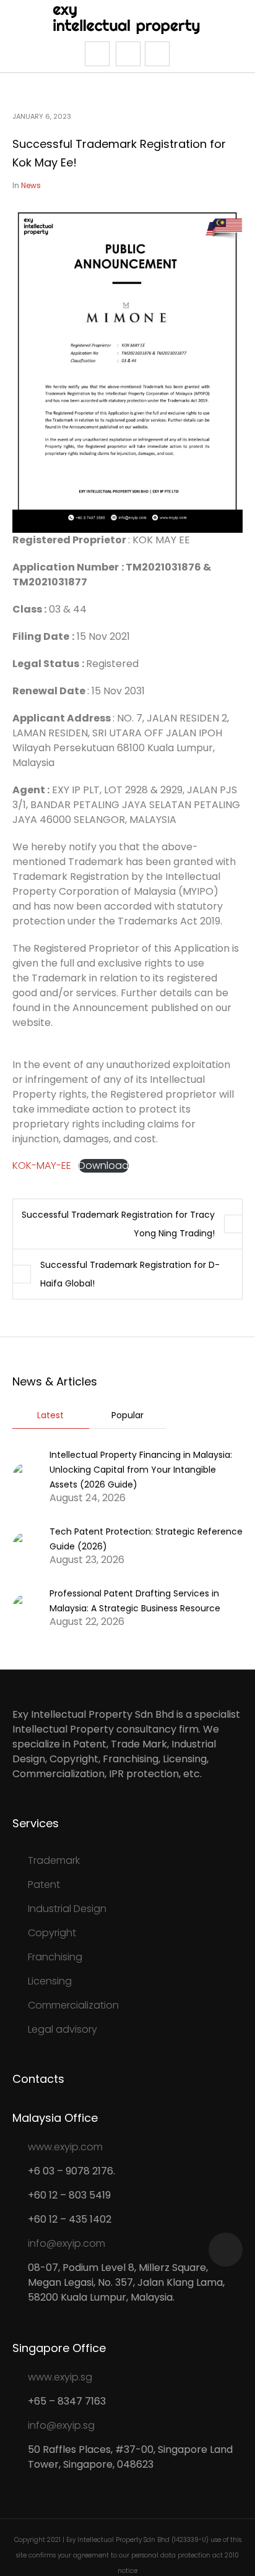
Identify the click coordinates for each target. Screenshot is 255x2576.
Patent (44, 1885)
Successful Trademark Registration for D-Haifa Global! (130, 1274)
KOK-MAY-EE (42, 1165)
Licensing (50, 1981)
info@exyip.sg (61, 2425)
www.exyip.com (65, 2147)
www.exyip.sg (60, 2377)
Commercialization (73, 2005)
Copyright (52, 1933)
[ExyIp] (128, 19)
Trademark (54, 1860)
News (31, 185)
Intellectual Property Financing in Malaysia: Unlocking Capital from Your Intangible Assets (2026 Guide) (141, 1470)
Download (104, 1166)
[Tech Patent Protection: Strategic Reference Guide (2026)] (26, 1545)
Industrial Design (67, 1909)
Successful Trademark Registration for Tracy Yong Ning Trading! (118, 1224)
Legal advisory (63, 2029)
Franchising (55, 1957)
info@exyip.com (67, 2243)
